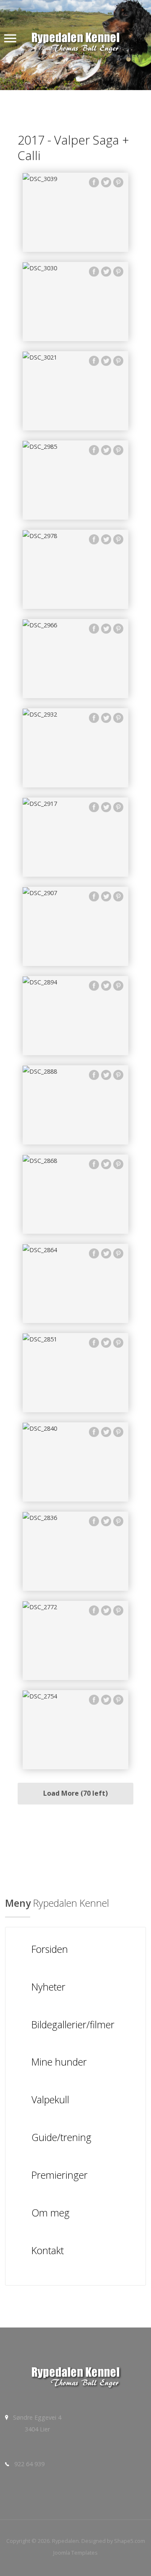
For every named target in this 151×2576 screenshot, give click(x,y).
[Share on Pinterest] (118, 184)
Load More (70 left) (75, 1793)
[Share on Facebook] (94, 184)
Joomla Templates (75, 2553)
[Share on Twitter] (106, 184)
